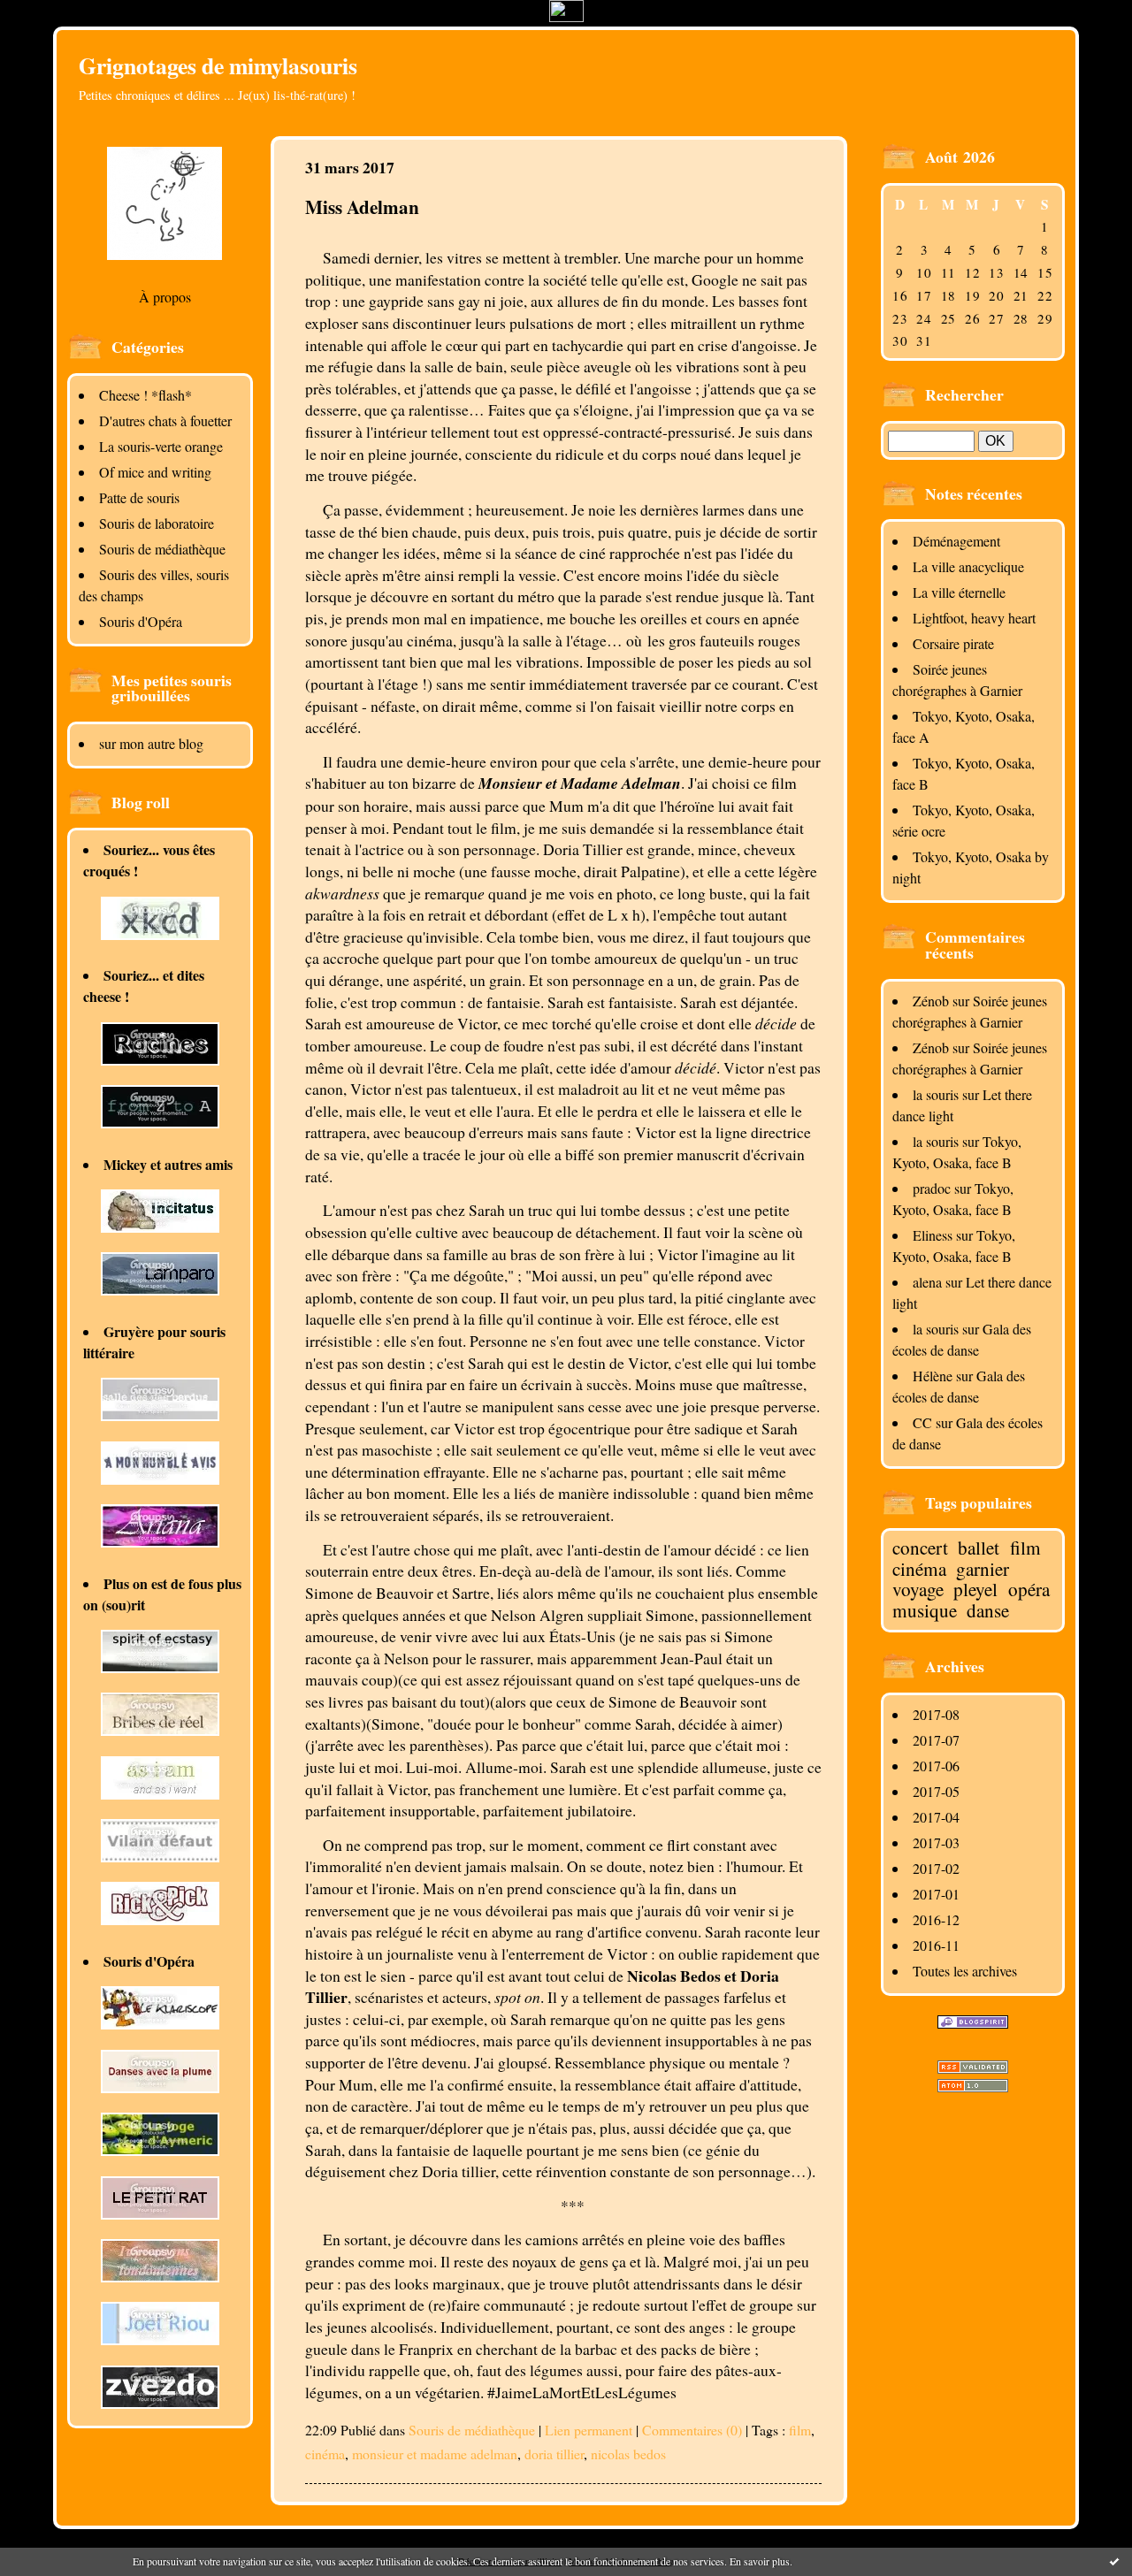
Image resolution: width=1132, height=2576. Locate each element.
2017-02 (936, 1868)
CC (922, 1422)
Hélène (933, 1376)
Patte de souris (139, 497)
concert (920, 1548)
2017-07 (936, 1740)
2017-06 (936, 1766)
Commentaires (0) (692, 2430)
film (1025, 1548)
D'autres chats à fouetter (165, 420)
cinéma (919, 1569)
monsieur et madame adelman (435, 2454)
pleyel (975, 1589)
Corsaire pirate (953, 643)
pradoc (932, 1188)
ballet (979, 1548)
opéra (1029, 1589)
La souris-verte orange (161, 446)
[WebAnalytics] (566, 16)
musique (925, 1610)
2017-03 (936, 1842)
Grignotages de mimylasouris (218, 65)
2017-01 (936, 1894)
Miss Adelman (362, 206)
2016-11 (936, 1945)
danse (988, 1610)
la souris (936, 1094)
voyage (918, 1589)
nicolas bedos (628, 2454)
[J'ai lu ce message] (1114, 2561)
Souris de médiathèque (162, 549)
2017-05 (936, 1791)
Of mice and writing (155, 472)
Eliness (933, 1235)
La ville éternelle (959, 592)
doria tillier (554, 2454)
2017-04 (936, 1817)
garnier (983, 1569)
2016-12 (936, 1919)
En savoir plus (760, 2561)
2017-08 (936, 1714)
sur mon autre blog (151, 743)
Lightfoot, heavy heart (974, 618)
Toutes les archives (965, 1971)
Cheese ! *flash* (145, 395)
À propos (165, 297)
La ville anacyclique (968, 566)
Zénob (931, 1001)
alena (927, 1282)
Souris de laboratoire (157, 523)
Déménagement (956, 541)
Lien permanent (589, 2430)
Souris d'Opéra (141, 621)
